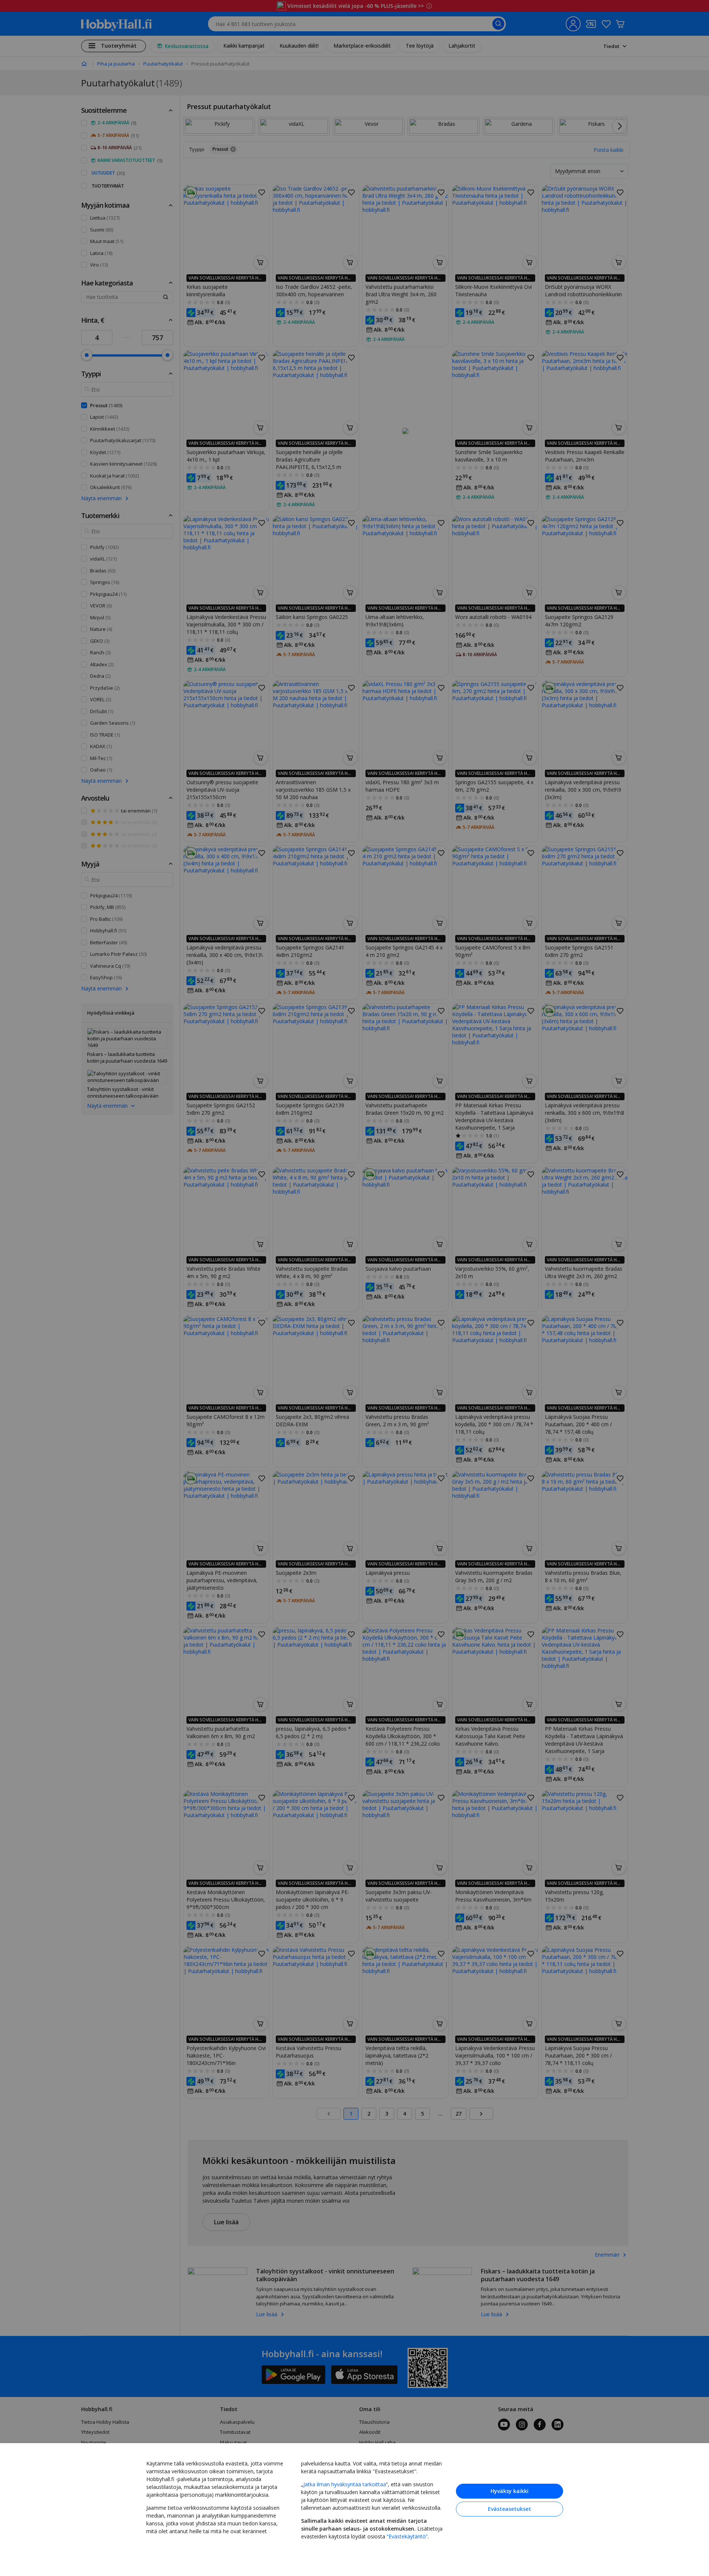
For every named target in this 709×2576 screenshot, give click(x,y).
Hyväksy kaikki (510, 2491)
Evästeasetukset (510, 2509)
